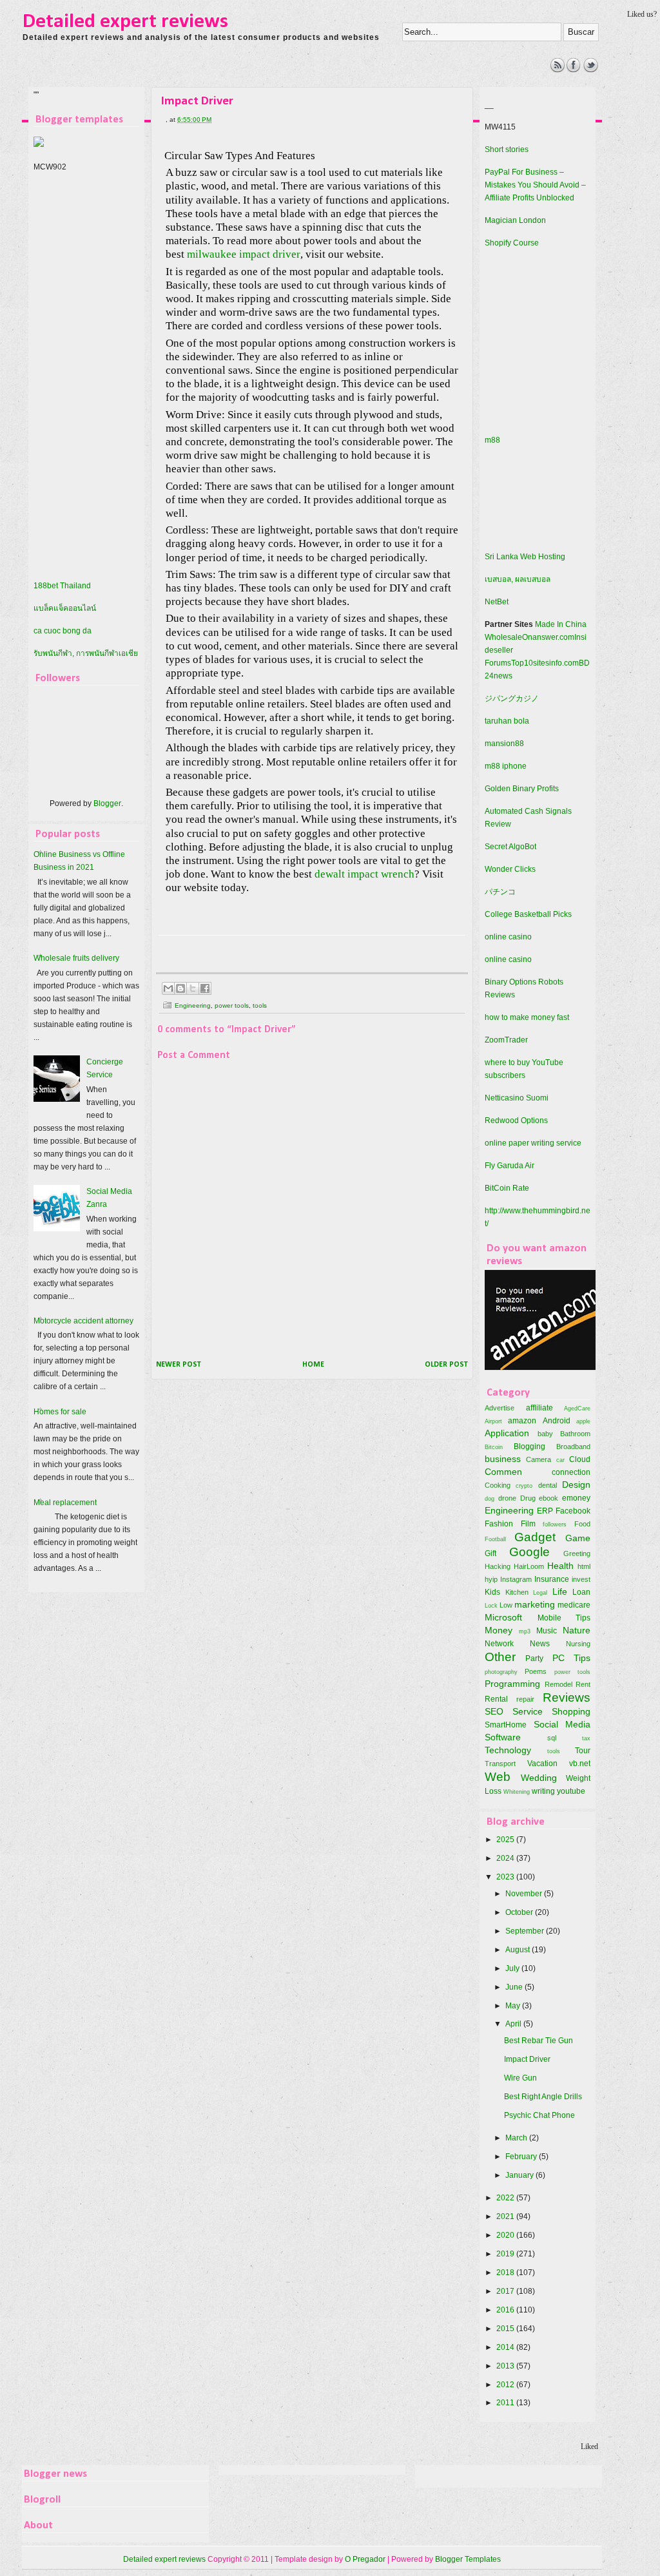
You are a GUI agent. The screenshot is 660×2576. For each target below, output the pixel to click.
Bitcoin (494, 1447)
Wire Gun (520, 2078)
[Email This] (168, 988)
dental (548, 1485)
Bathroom (575, 1434)
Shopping (571, 1711)
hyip (491, 1579)
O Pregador (365, 2559)
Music (547, 1631)
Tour (583, 1751)
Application (507, 1433)
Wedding (539, 1778)
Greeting (577, 1553)
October (520, 1912)
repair (525, 1699)
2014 (506, 2347)
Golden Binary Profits (522, 789)
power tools (232, 1005)
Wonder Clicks (510, 869)
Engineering (193, 1005)
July (513, 1968)
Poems (536, 1671)
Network (499, 1644)
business (503, 1459)
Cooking (498, 1485)
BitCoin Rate (507, 1188)
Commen (503, 1472)
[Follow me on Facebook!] (574, 70)
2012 (506, 2385)
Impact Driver (527, 2059)
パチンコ (500, 892)
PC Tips (571, 1658)
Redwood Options (516, 1120)
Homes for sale (60, 1412)
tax (586, 1738)
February (522, 2157)
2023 (506, 1877)
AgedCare (577, 1408)
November (525, 1894)
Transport (500, 1764)
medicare (574, 1605)
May (514, 2006)
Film (528, 1524)
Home (313, 1365)
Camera (539, 1459)
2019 (506, 2254)
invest (581, 1579)
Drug (528, 1498)
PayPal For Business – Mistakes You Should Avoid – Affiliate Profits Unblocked (535, 185)
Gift (490, 1553)
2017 (506, 2291)
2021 (506, 2216)
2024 (506, 1858)
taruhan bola (507, 721)
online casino (508, 937)
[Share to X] (193, 988)
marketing (535, 1604)
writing (543, 1791)
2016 (506, 2310)
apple (583, 1421)
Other (500, 1657)
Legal (540, 1592)
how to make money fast (527, 1017)
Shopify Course (512, 243)
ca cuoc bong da (63, 631)
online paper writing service (533, 1143)
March (517, 2138)
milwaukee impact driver (244, 254)
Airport (493, 1421)
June (515, 1987)
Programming (512, 1684)
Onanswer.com (548, 637)
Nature (577, 1630)
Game (578, 1538)
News (540, 1644)
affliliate (539, 1408)
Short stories (507, 149)
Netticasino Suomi (517, 1098)
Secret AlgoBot (510, 847)
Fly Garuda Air (510, 1166)
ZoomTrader (506, 1040)
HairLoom (529, 1566)
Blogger (107, 803)
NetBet (497, 602)
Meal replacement (65, 1503)
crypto (524, 1485)
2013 (506, 2366)
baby (545, 1434)
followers (555, 1524)
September (526, 1931)
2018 (506, 2273)
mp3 (525, 1631)
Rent (583, 1684)
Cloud (580, 1459)
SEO (494, 1711)
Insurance (552, 1579)
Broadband (573, 1447)
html (584, 1566)
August (519, 1950)
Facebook (573, 1511)
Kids (492, 1592)
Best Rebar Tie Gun (539, 2041)
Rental (496, 1699)
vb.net (580, 1764)
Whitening (517, 1792)
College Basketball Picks (528, 914)
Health (560, 1566)
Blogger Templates (468, 2559)
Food (582, 1524)
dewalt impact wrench (364, 874)
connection (571, 1472)
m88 (492, 440)
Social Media (562, 1724)
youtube (571, 1791)
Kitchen (517, 1592)
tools (260, 1005)
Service (528, 1711)
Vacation (542, 1764)
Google (529, 1552)
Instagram (516, 1579)
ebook (548, 1498)
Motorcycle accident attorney (83, 1321)
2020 (506, 2235)
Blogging (529, 1447)
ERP (545, 1511)
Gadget (535, 1537)
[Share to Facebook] (205, 988)
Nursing (578, 1644)
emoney (576, 1498)
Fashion (499, 1524)
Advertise (500, 1408)
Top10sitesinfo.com (545, 663)
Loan (581, 1592)
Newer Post (179, 1365)
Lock (491, 1605)
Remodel (558, 1684)
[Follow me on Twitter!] (591, 70)
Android (557, 1421)
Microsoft (503, 1617)
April (514, 2024)
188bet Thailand (62, 586)
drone (507, 1498)
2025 (506, 1840)
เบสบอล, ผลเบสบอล (518, 579)
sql (552, 1738)
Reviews (567, 1697)
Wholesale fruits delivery (76, 958)
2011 (506, 2403)
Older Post (446, 1365)
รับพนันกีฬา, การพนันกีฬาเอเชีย (86, 653)
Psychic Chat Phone (539, 2115)
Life (560, 1591)
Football (495, 1539)
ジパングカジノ (512, 698)
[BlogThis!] (180, 988)
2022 (506, 2198)
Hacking (498, 1566)
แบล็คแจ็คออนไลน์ (65, 608)
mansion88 (504, 744)
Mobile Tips (564, 1618)
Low (506, 1605)
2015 (506, 2329)
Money (499, 1630)
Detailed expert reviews (125, 22)
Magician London (515, 220)
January (520, 2175)
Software (503, 1737)
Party (534, 1658)
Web (498, 1777)
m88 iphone (506, 766)
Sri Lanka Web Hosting (525, 557)
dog (490, 1498)
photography (501, 1672)
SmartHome (506, 1725)
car (560, 1460)
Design (576, 1485)
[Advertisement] (259, 87)
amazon (522, 1421)
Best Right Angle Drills (543, 2097)
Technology (508, 1750)
